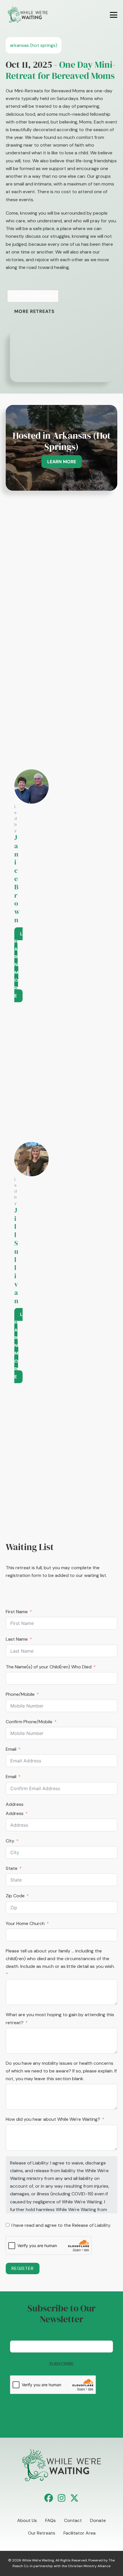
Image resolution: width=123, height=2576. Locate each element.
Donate (98, 2520)
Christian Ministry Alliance (89, 2566)
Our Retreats (42, 2533)
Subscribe (62, 2364)
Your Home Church (25, 1923)
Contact (73, 2520)
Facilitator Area (80, 2533)
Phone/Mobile (20, 1694)
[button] (49, 2498)
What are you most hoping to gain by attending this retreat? (60, 2018)
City (10, 1841)
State (12, 1868)
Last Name (17, 1639)
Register (23, 2268)
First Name (17, 1612)
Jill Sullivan (16, 1255)
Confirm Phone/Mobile (29, 1722)
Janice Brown (17, 879)
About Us (27, 2520)
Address (15, 1804)
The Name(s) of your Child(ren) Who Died (49, 1667)
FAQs (50, 2520)
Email (11, 1749)
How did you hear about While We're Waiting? (53, 2119)
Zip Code (15, 1896)
